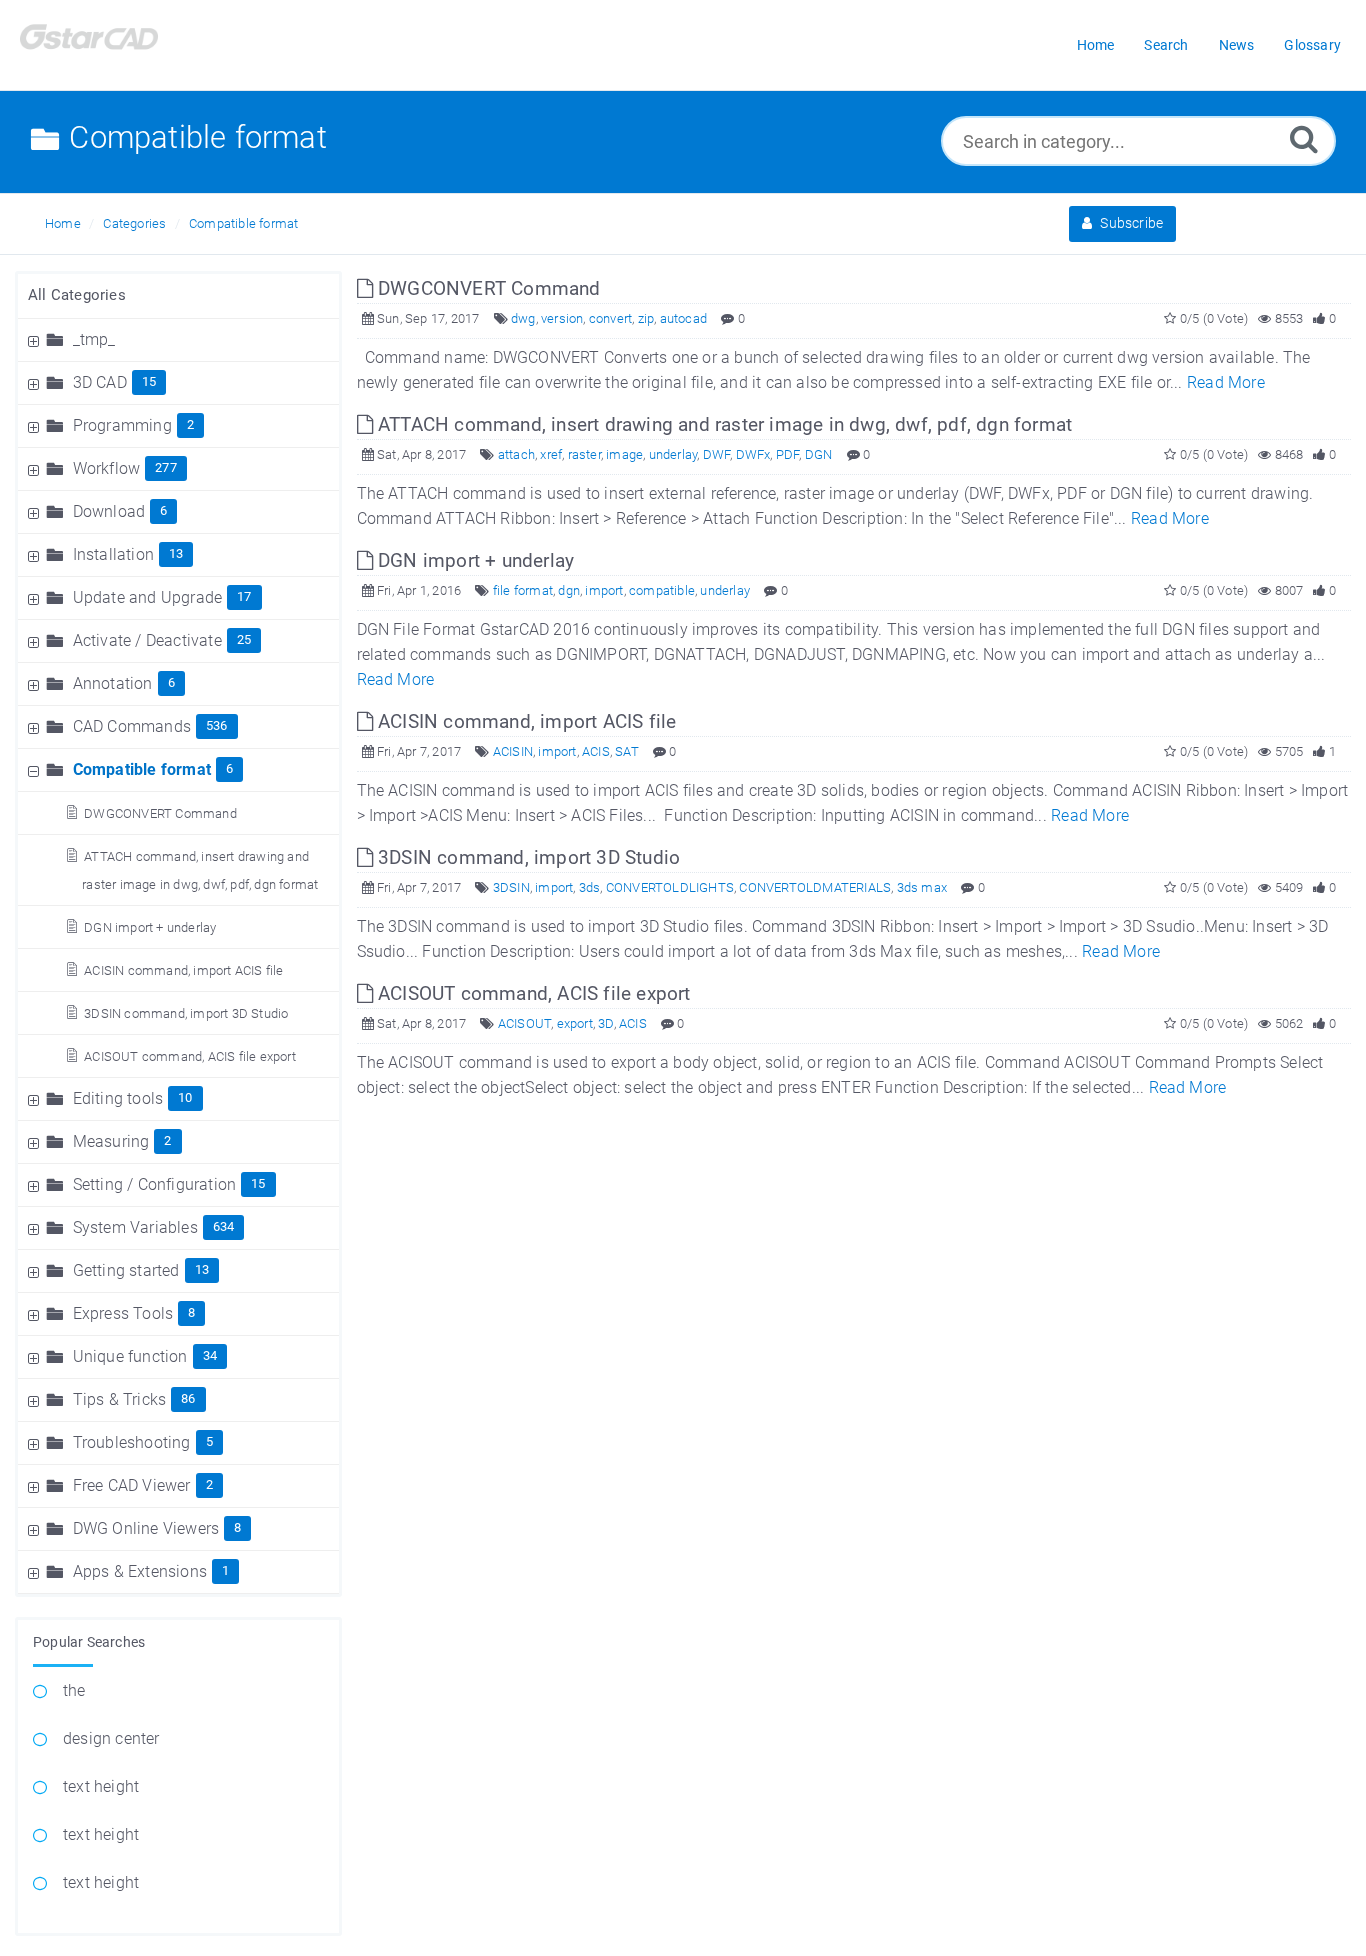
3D (605, 1023)
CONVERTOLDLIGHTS (670, 887)
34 (210, 1355)
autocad (683, 318)
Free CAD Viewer (132, 1485)
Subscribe (1130, 223)
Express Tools (123, 1313)
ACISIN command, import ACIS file (183, 970)
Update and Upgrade (148, 597)
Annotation (113, 683)
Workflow (107, 468)
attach (516, 454)
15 (149, 381)
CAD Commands (132, 726)
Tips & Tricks (120, 1399)
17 (244, 596)
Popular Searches (89, 1642)
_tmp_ (94, 339)
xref (551, 454)
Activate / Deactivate (147, 640)
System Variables (135, 1227)
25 (244, 639)
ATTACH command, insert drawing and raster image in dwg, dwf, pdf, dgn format (722, 424)
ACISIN (513, 751)
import (604, 590)
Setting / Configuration (155, 1184)
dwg (523, 318)
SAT (627, 751)
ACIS (596, 751)
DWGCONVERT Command (160, 813)
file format (523, 590)
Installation (113, 554)
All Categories (77, 295)
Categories (134, 223)
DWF (717, 454)
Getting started (126, 1270)
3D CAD (100, 382)
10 (185, 1097)
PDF (788, 454)
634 (224, 1226)
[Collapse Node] (36, 769)
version (562, 318)
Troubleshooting (132, 1442)
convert (610, 318)
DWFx (753, 454)
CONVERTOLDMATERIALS (815, 887)
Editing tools (118, 1098)
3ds (590, 887)
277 (166, 467)
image (624, 454)
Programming (122, 425)
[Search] (1304, 138)
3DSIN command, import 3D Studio (186, 1013)
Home (63, 223)
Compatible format (243, 223)
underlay (673, 454)
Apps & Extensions (140, 1571)
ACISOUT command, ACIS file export (190, 1056)
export (575, 1023)
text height (101, 1786)
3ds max (922, 887)
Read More (1226, 382)
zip (646, 318)
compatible (662, 590)
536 (217, 725)
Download (109, 511)
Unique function (130, 1356)
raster (584, 454)
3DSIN (511, 887)
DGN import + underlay (150, 927)
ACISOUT (524, 1023)
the (74, 1690)
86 (188, 1398)
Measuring (111, 1141)
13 (176, 553)
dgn (569, 590)
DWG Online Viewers (146, 1528)
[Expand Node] (36, 339)
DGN (819, 454)
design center (111, 1738)
